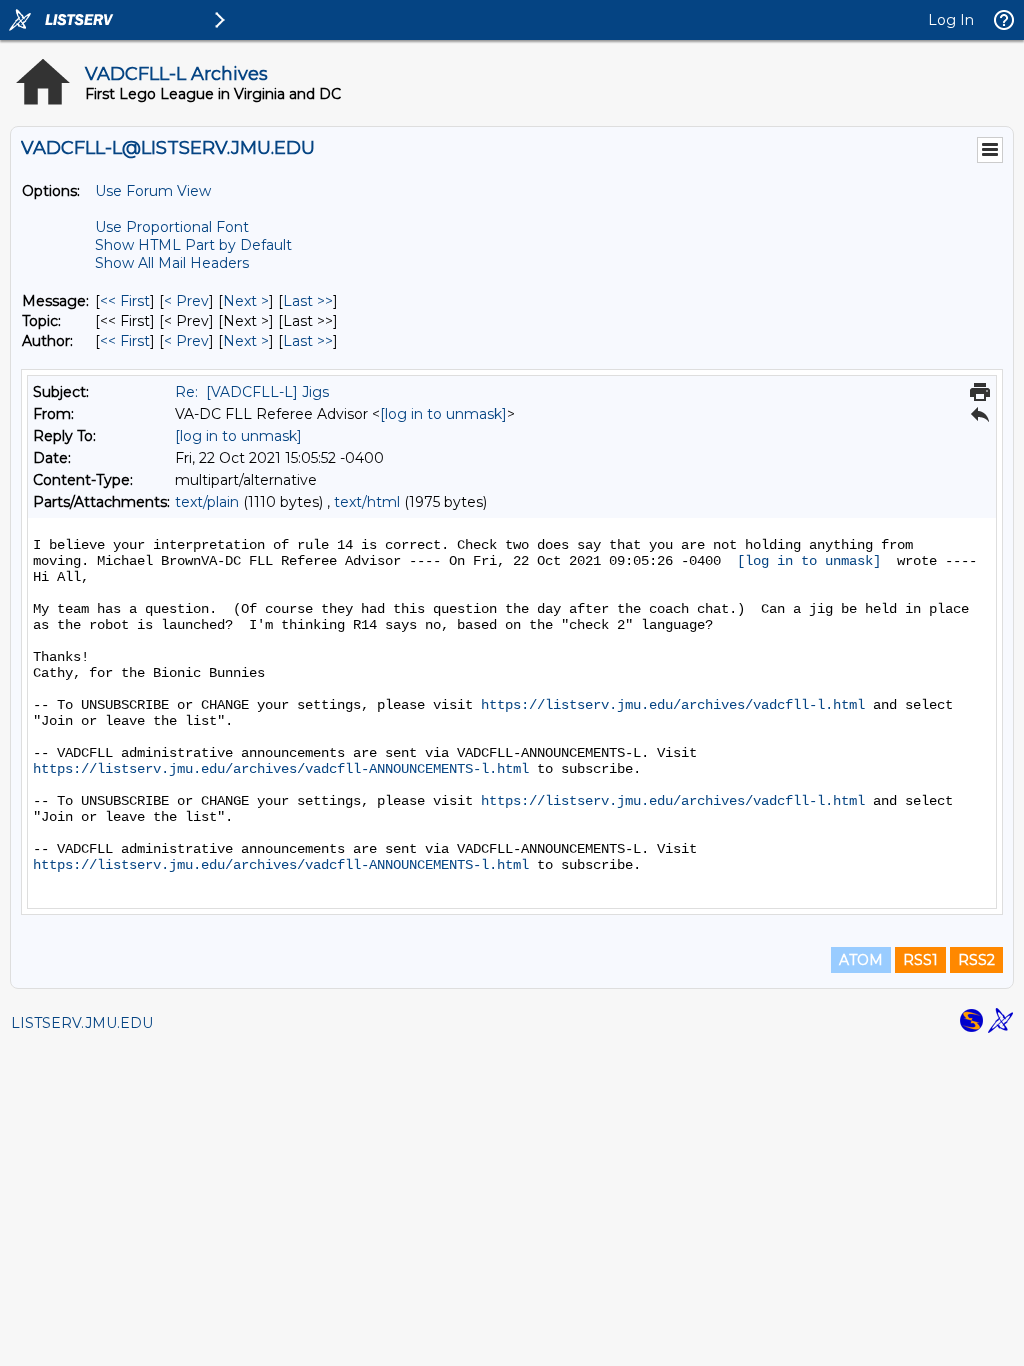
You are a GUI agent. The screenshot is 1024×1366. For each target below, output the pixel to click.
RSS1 (920, 960)
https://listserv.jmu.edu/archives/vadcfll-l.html (673, 705)
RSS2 (976, 960)
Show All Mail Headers (172, 263)
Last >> (308, 301)
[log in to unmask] (443, 414)
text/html (367, 502)
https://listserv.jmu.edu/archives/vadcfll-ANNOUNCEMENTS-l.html (281, 769)
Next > (246, 301)
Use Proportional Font (172, 227)
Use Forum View (153, 191)
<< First (125, 301)
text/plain (207, 502)
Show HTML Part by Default (193, 245)
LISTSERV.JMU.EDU (82, 1023)
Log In (951, 20)
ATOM (861, 960)
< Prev (186, 301)
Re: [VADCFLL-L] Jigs (252, 392)
